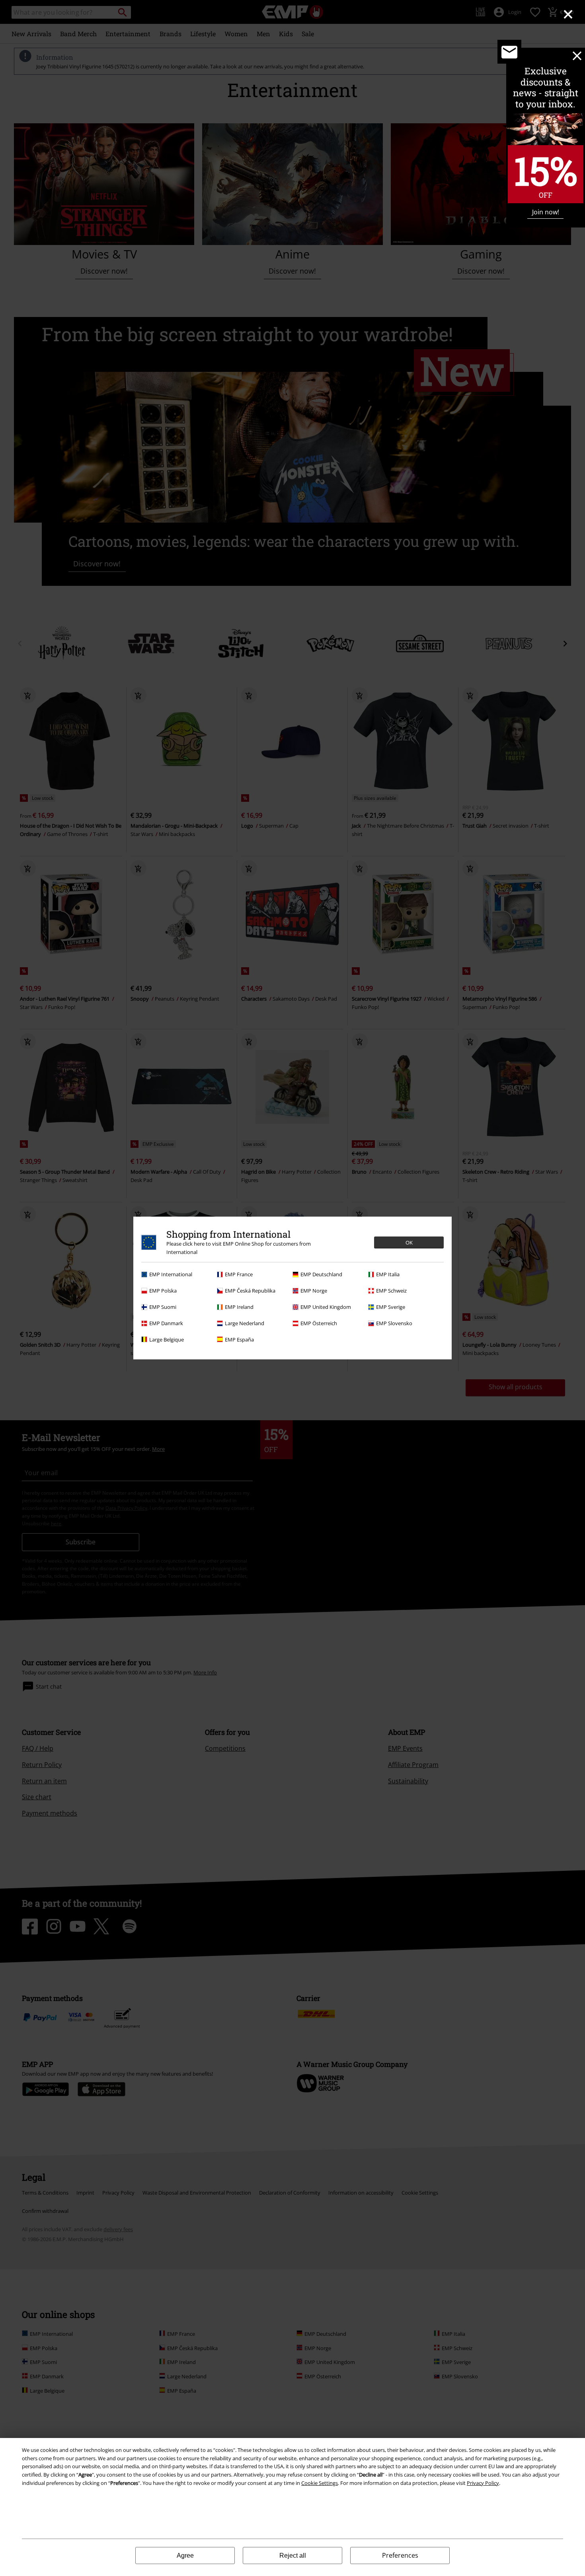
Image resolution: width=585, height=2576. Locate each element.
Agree (185, 2556)
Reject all (293, 2556)
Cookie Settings (320, 2483)
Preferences (400, 2555)
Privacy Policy (483, 2483)
